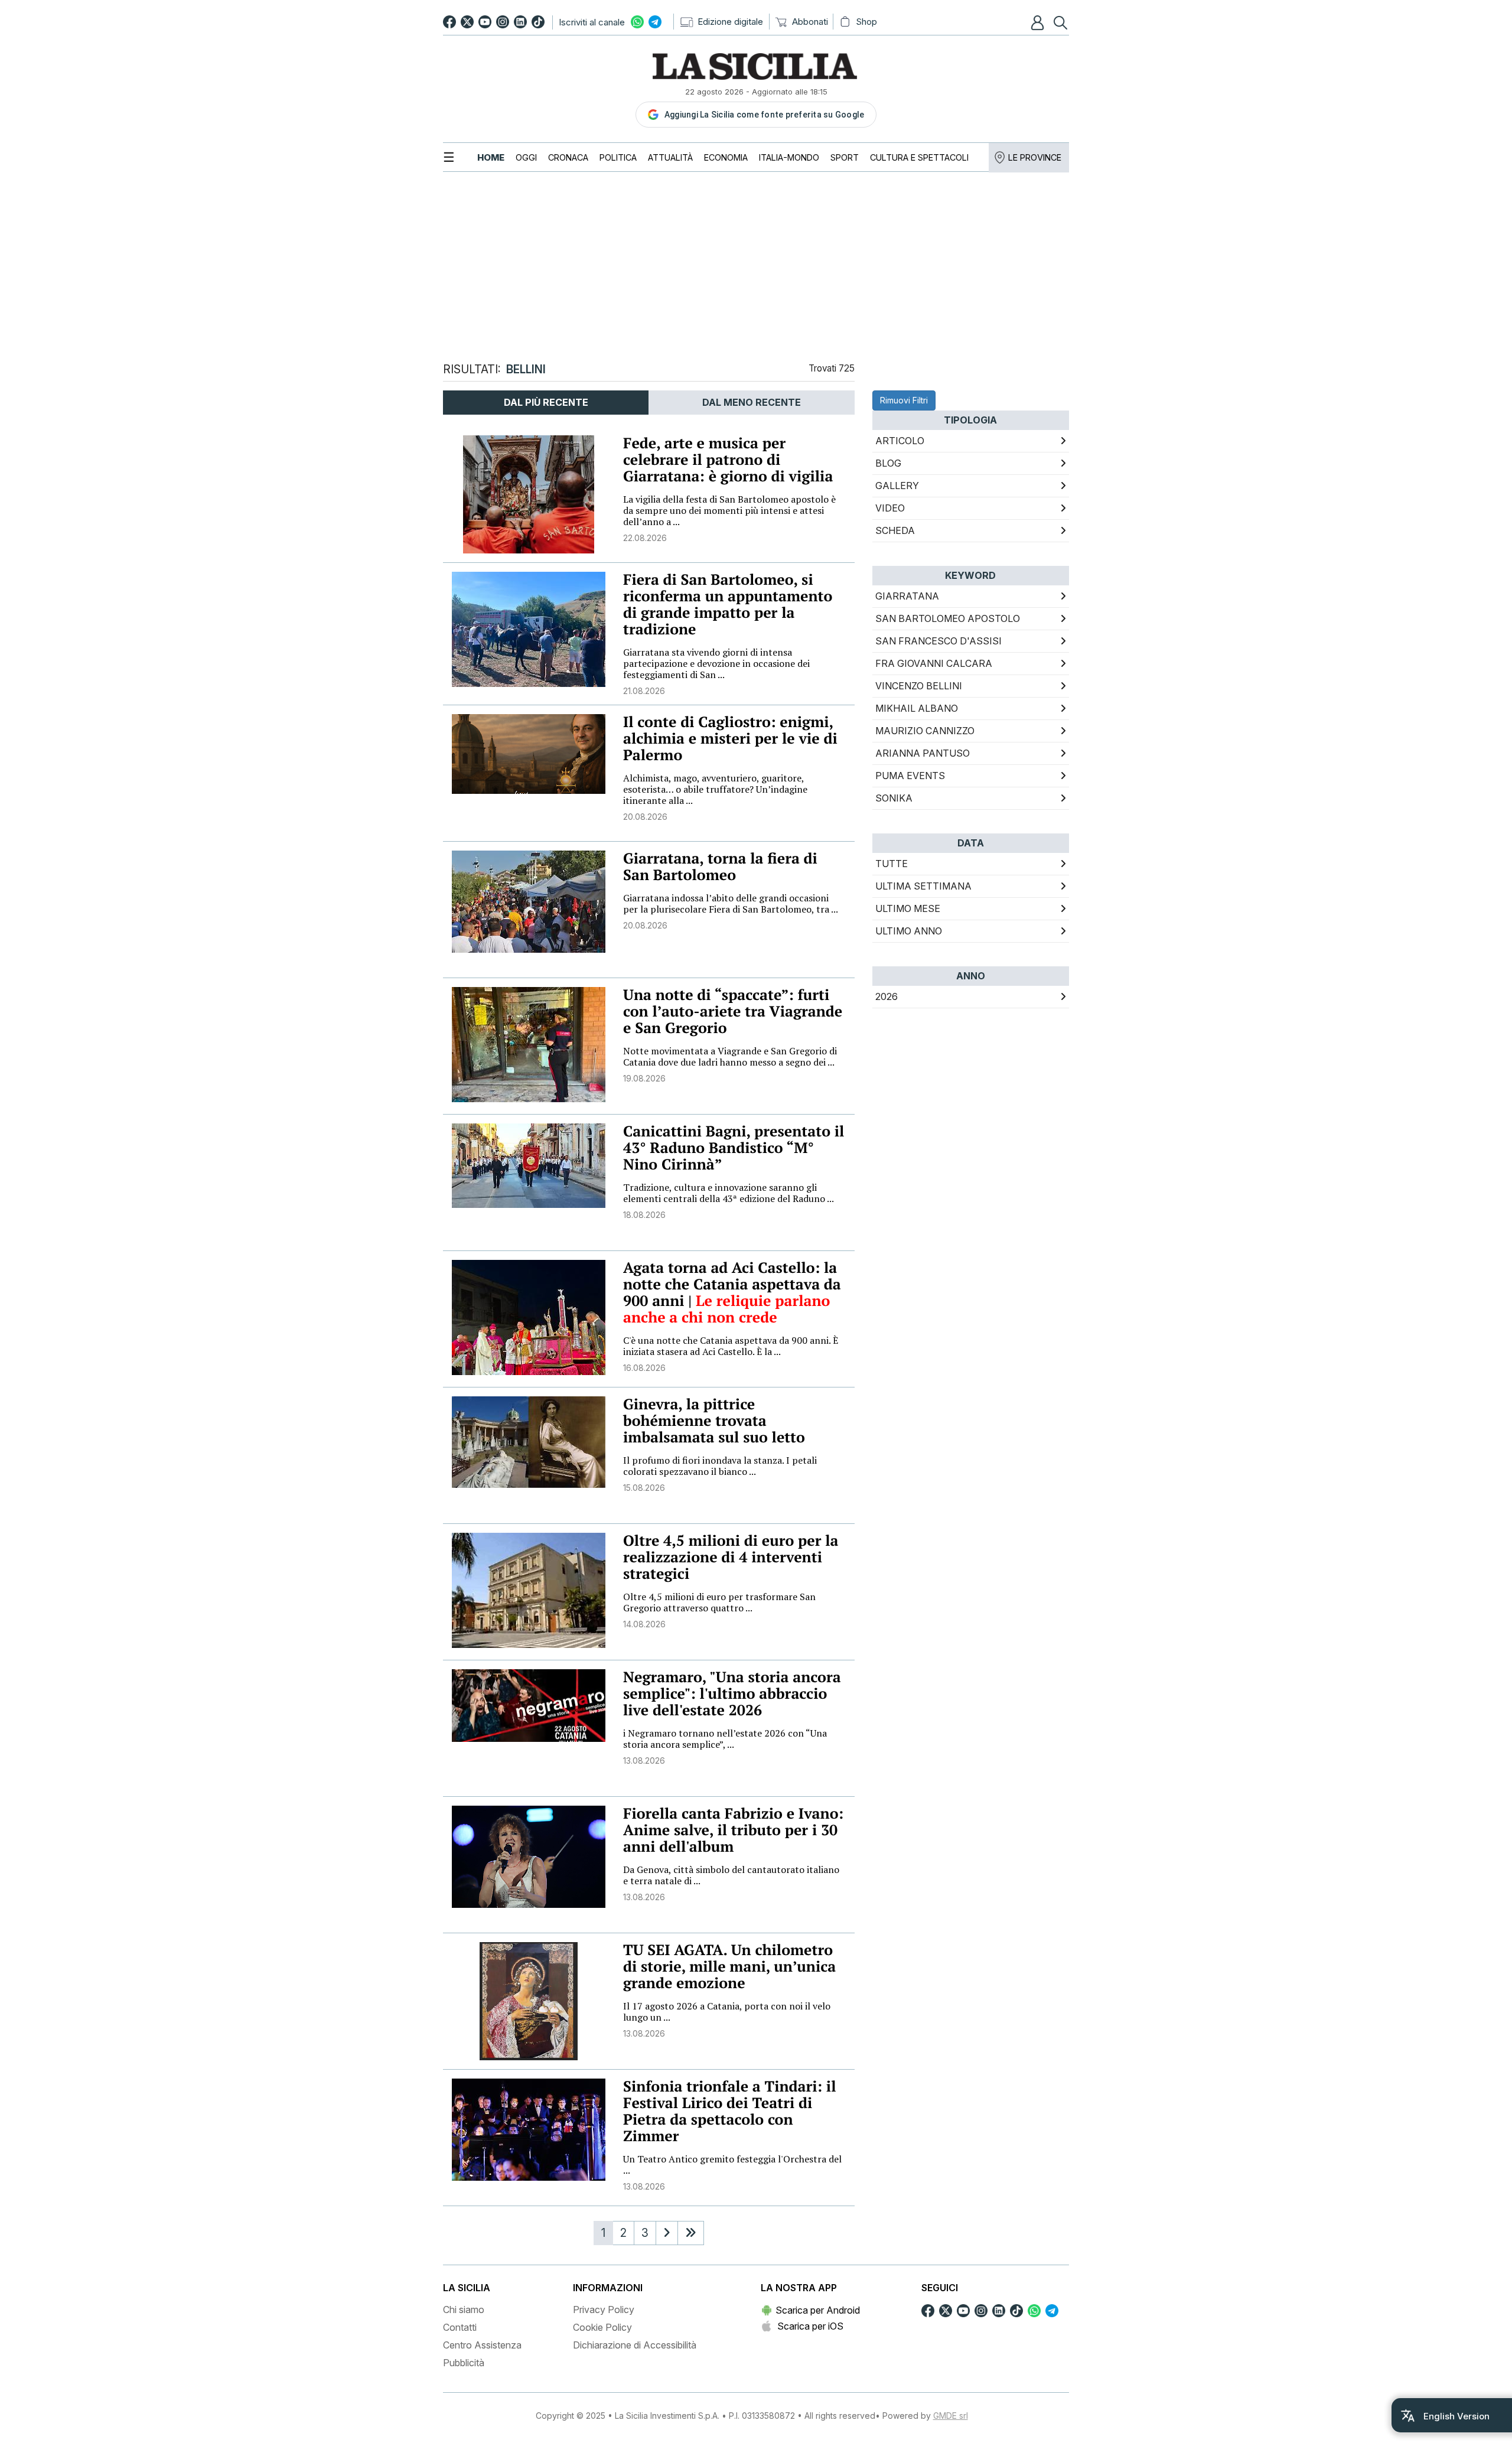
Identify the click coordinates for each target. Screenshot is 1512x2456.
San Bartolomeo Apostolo (948, 618)
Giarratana (907, 596)
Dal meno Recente (752, 402)
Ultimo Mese (908, 908)
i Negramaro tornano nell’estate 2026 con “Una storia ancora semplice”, (725, 1739)
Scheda (895, 530)
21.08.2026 (644, 691)
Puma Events (910, 776)
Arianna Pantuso (923, 753)
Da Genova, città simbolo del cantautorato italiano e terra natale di (731, 1875)
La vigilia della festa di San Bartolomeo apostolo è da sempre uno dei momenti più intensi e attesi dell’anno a (729, 510)
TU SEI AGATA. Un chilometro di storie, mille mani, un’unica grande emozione (729, 1967)
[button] (1039, 22)
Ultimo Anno (909, 931)
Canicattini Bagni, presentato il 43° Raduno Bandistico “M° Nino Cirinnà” (734, 1148)
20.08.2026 (645, 817)
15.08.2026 (644, 1488)
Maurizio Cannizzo (925, 731)
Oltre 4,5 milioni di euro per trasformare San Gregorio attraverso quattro (719, 1602)
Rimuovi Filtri (904, 400)
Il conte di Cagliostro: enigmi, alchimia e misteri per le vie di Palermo (730, 739)
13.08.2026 (644, 1760)
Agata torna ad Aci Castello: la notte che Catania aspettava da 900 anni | (732, 1284)
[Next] (667, 2233)
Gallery (897, 486)
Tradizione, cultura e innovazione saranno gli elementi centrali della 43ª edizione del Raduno (729, 1193)
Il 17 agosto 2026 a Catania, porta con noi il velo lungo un (727, 2012)
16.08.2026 (644, 1368)
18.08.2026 (644, 1215)
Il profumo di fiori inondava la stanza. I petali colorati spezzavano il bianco (720, 1466)
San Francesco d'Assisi (939, 641)
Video (890, 508)
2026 (887, 996)
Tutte (892, 864)
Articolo (900, 441)
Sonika (894, 798)
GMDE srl (951, 2416)
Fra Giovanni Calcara (934, 663)
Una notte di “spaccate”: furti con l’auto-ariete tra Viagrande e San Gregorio (733, 1012)
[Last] (691, 2233)
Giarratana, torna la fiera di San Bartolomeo (720, 867)
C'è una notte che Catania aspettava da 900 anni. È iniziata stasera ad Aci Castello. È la (731, 1346)
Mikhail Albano (917, 708)
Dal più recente (546, 402)
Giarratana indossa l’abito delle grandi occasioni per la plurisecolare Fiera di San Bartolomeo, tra (731, 903)
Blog (888, 463)
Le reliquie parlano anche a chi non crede (726, 1309)
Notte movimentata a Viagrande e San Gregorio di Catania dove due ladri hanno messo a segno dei (730, 1056)
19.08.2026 (644, 1078)
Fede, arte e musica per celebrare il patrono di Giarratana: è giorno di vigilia (728, 460)
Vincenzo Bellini (919, 686)
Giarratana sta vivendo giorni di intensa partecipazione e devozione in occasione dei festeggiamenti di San (716, 663)
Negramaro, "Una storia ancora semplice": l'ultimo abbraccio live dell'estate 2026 (732, 1694)
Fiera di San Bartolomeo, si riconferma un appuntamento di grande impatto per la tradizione (728, 605)
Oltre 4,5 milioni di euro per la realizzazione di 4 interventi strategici (731, 1557)
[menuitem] (491, 157)
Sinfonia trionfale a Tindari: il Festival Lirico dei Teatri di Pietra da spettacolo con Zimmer (729, 2111)
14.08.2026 (644, 1624)
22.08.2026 (645, 538)
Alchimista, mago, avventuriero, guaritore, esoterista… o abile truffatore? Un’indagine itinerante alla (715, 789)
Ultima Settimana (923, 886)
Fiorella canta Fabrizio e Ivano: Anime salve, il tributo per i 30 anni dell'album (733, 1830)
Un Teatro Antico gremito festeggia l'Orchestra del (732, 2165)
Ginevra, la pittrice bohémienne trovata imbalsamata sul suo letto (714, 1421)
